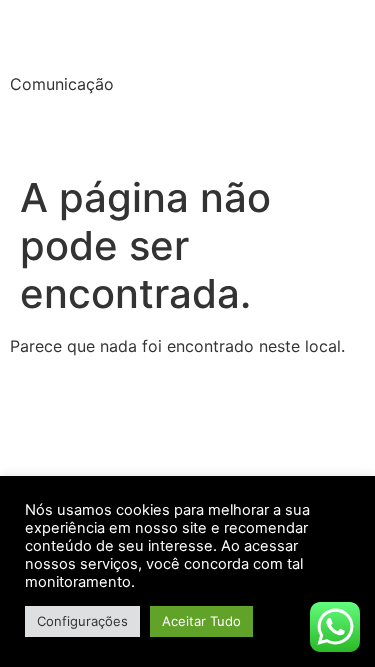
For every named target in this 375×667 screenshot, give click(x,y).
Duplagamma (136, 39)
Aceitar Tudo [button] (201, 621)
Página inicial (74, 130)
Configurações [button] (82, 621)
